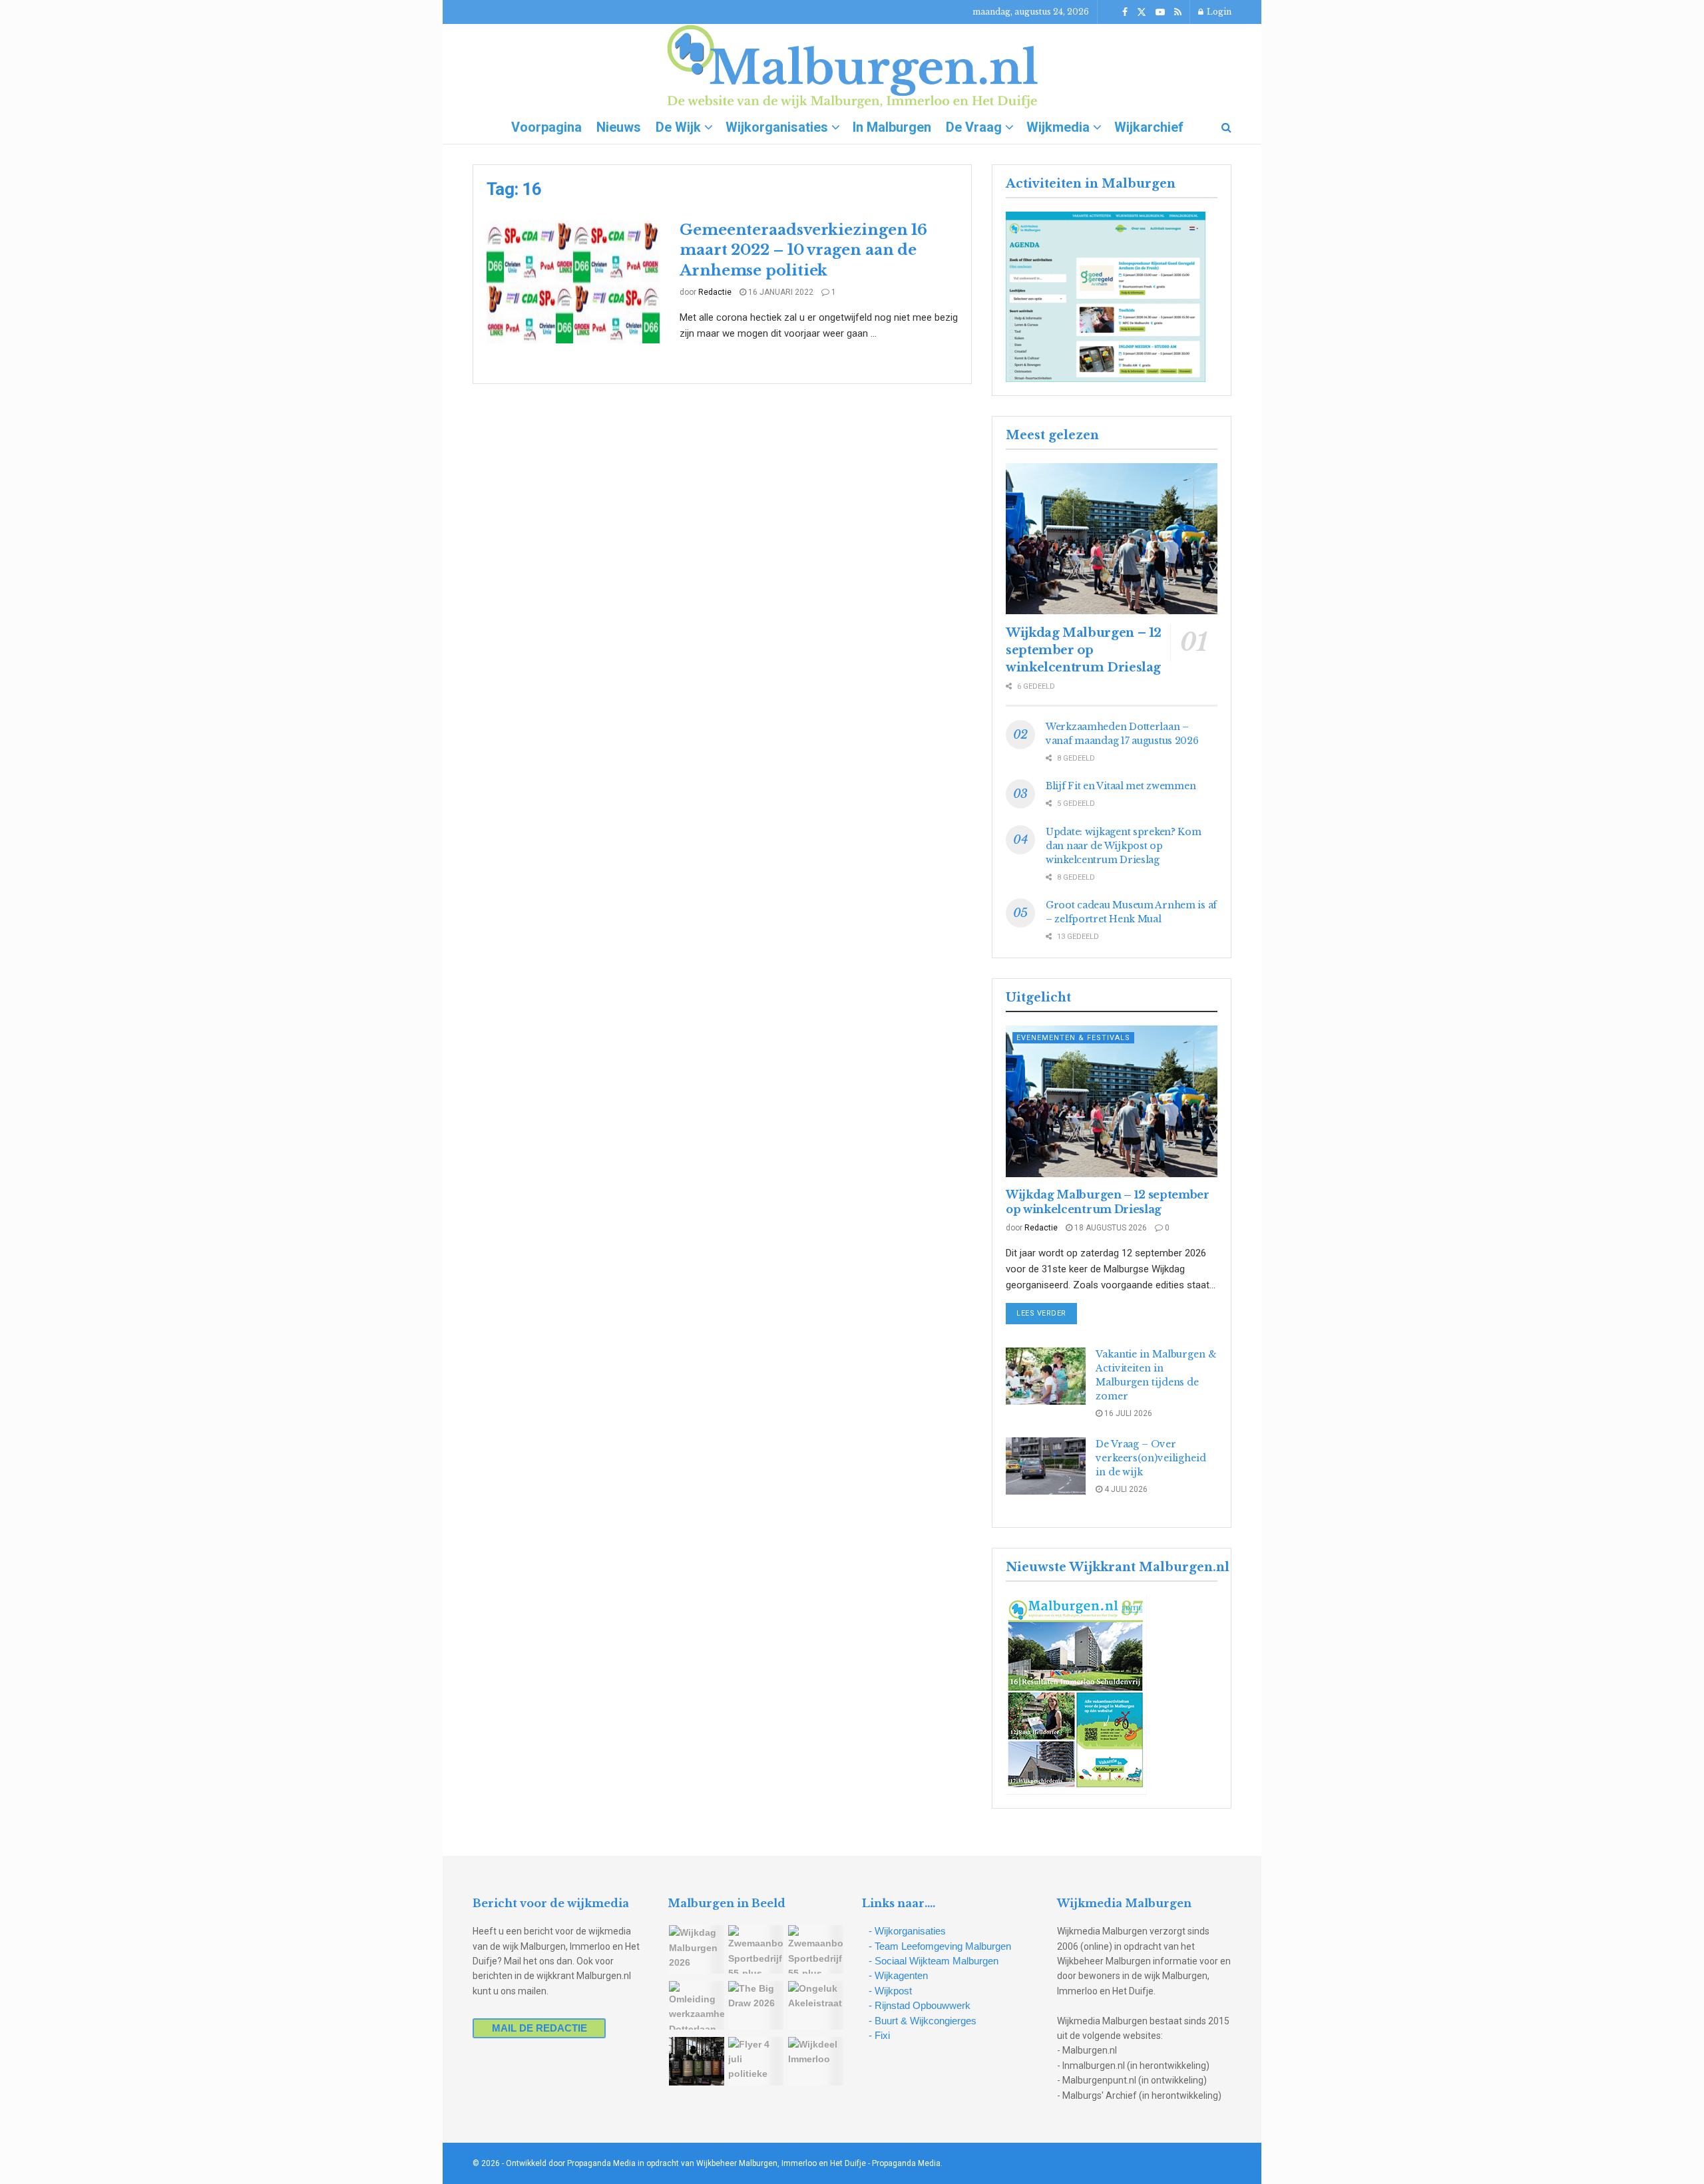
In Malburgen (892, 127)
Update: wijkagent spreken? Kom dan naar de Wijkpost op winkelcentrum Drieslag (1124, 846)
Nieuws (619, 127)
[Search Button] (1226, 127)
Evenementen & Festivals (1073, 1038)
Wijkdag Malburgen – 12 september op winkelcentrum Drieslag (1084, 650)
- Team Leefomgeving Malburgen (940, 1946)
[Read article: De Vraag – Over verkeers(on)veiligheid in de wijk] (1046, 1466)
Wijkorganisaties (777, 127)
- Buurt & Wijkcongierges (923, 2021)
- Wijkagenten (898, 1975)
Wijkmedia (1058, 127)
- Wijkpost (890, 1991)
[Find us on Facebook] (1125, 12)
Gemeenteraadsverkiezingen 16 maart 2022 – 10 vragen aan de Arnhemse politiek (803, 251)
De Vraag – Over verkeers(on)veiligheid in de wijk (1151, 1458)
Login (1218, 12)
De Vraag (974, 127)
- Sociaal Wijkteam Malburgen (934, 1961)
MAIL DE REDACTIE (539, 2028)
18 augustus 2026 (1110, 1228)
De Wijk (678, 127)
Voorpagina (546, 127)
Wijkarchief (1149, 127)
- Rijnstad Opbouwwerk (920, 2005)
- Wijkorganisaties (907, 1931)
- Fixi (879, 2035)
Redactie (715, 292)
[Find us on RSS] (1178, 12)
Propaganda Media (906, 2163)
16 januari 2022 (780, 292)
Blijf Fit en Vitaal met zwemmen (1121, 786)
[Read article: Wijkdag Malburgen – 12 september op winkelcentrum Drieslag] (1112, 539)
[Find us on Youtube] (1160, 12)
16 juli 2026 (1127, 1413)
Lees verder (1047, 1313)
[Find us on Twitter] (1142, 12)
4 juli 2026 (1125, 1489)
